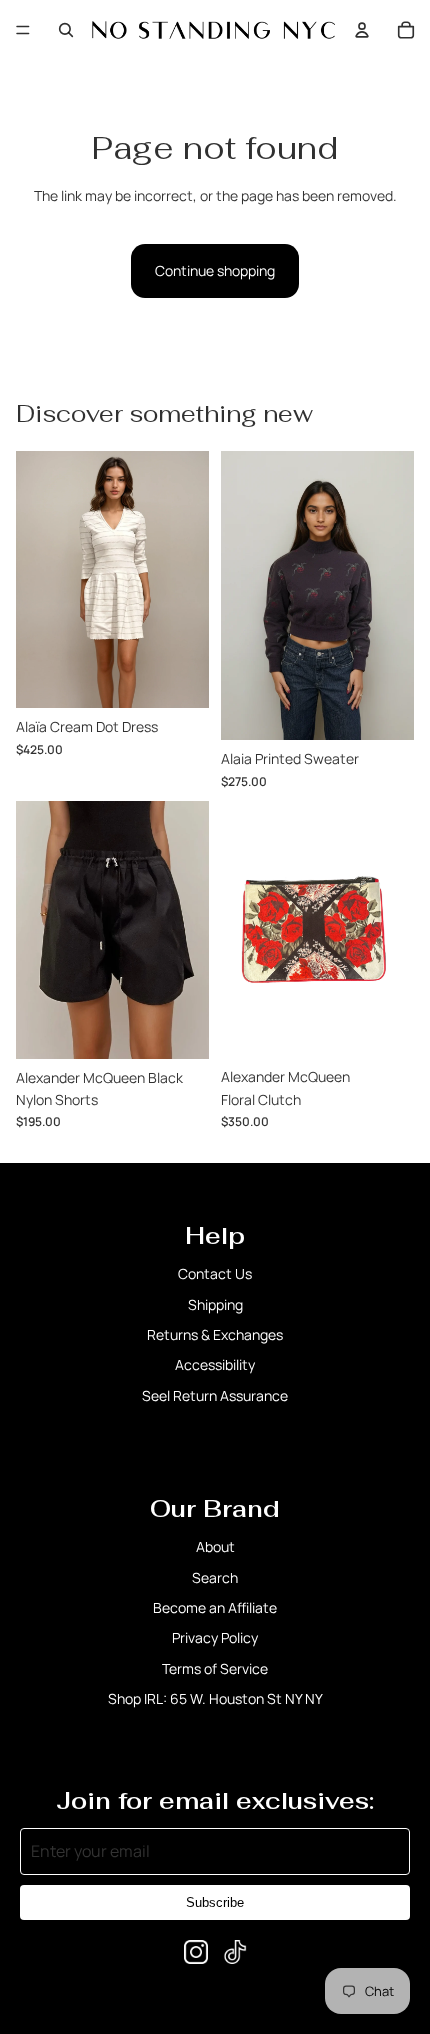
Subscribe (215, 1902)
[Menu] (23, 30)
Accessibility (215, 1364)
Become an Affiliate (215, 1607)
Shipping (215, 1304)
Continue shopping (215, 270)
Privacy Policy (215, 1637)
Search (215, 1577)
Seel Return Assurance (215, 1395)
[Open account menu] (362, 30)
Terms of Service (215, 1668)
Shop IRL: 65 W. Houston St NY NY (215, 1698)
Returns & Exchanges (215, 1334)
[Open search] (66, 30)
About (215, 1546)
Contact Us (215, 1273)
